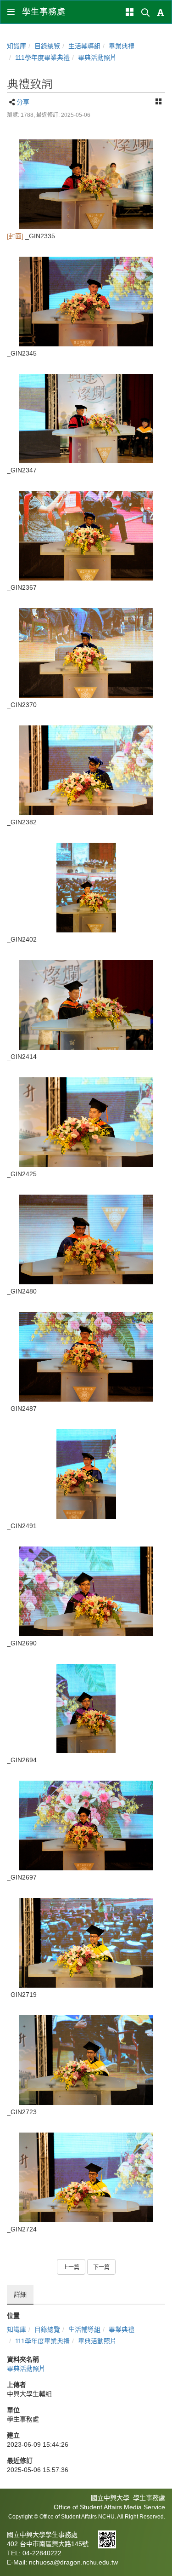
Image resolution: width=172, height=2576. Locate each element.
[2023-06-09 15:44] (86, 184)
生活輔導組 (84, 46)
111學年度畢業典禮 (42, 57)
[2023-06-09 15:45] (86, 536)
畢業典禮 (122, 46)
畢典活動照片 (97, 57)
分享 (23, 102)
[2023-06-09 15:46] (86, 1943)
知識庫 (17, 46)
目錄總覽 (47, 46)
